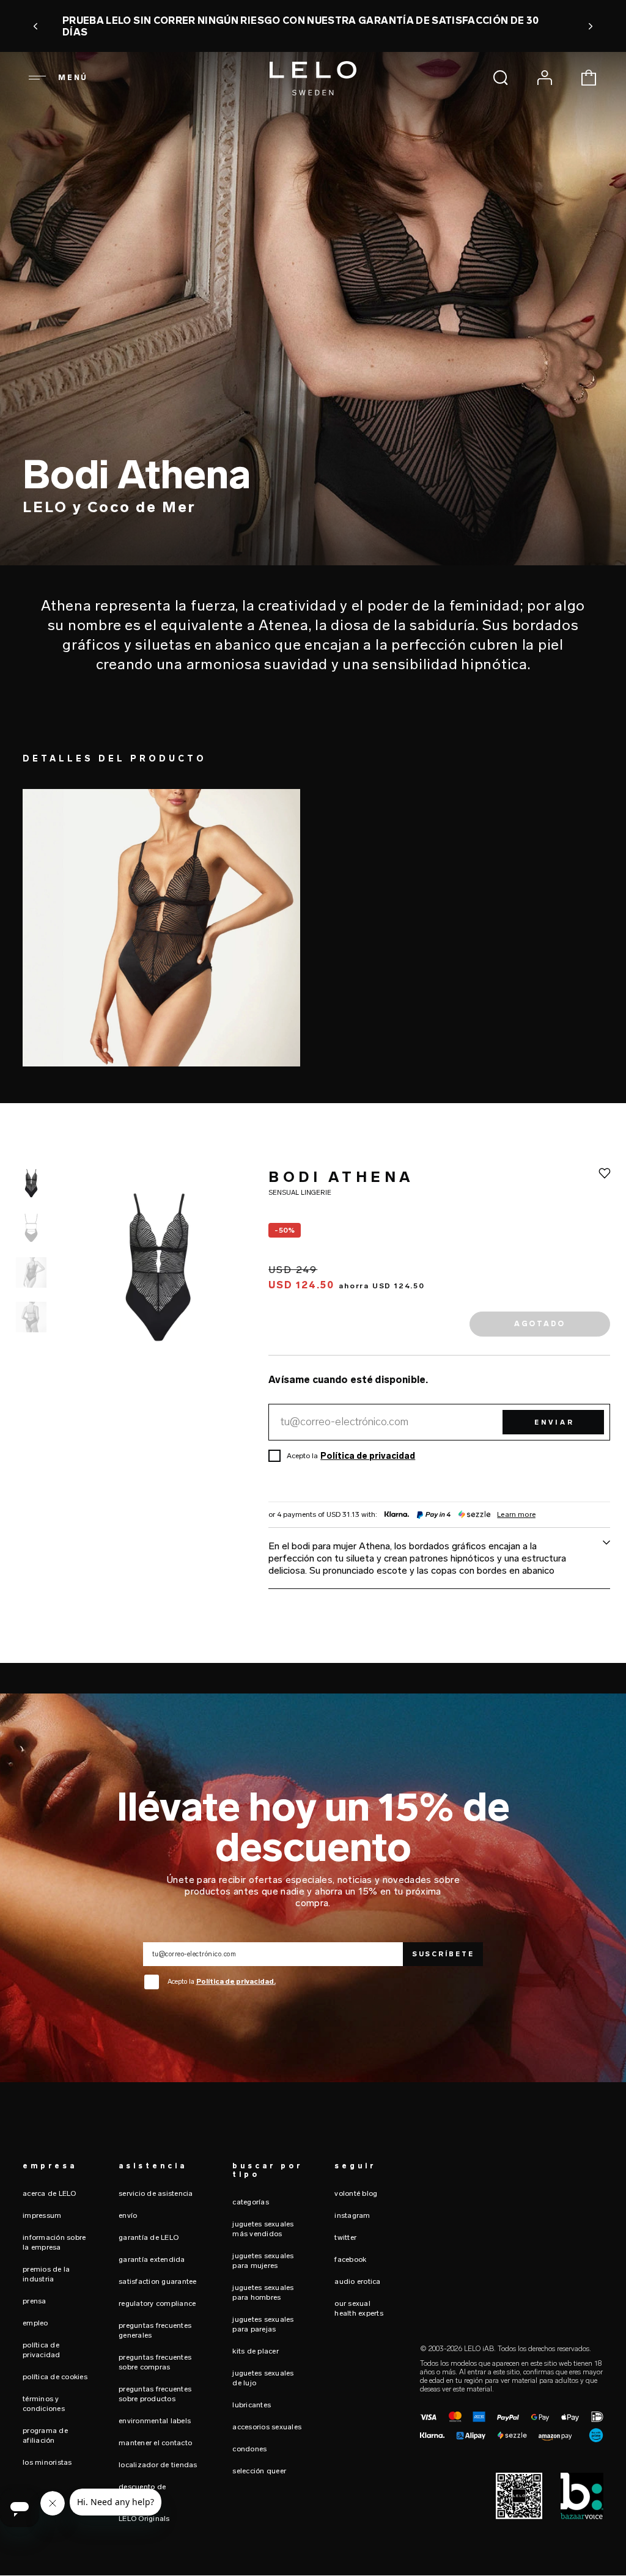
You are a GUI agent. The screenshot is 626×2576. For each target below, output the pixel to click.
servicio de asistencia (156, 2193)
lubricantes (252, 2405)
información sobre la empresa (54, 2242)
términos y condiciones (44, 2404)
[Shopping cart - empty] (589, 78)
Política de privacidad (368, 1456)
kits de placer (256, 2351)
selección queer (259, 2471)
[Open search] (501, 78)
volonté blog (356, 2193)
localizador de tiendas (158, 2465)
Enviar (554, 1422)
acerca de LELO (50, 2193)
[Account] (545, 78)
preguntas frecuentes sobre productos (155, 2394)
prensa (35, 2301)
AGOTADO (540, 1324)
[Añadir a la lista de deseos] (605, 1173)
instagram (352, 2215)
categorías (251, 2202)
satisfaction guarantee (158, 2281)
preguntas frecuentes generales (155, 2330)
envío (128, 2215)
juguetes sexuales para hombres (263, 2292)
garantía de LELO (149, 2237)
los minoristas (47, 2462)
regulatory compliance (157, 2303)
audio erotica (357, 2281)
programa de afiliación (45, 2435)
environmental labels (155, 2421)
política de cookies (55, 2377)
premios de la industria (46, 2274)
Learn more (516, 1515)
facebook (350, 2259)
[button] (36, 26)
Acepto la (222, 1982)
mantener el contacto (155, 2443)
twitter (345, 2237)
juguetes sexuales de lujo (263, 2378)
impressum (42, 2215)
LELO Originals (144, 2519)
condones (249, 2449)
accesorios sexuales (267, 2427)
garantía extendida (152, 2259)
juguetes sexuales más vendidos (263, 2229)
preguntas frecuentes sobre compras (155, 2362)
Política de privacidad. (236, 1982)
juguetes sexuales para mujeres (263, 2261)
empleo (35, 2323)
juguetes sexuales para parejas (263, 2324)
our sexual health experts (359, 2308)
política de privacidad (42, 2350)
